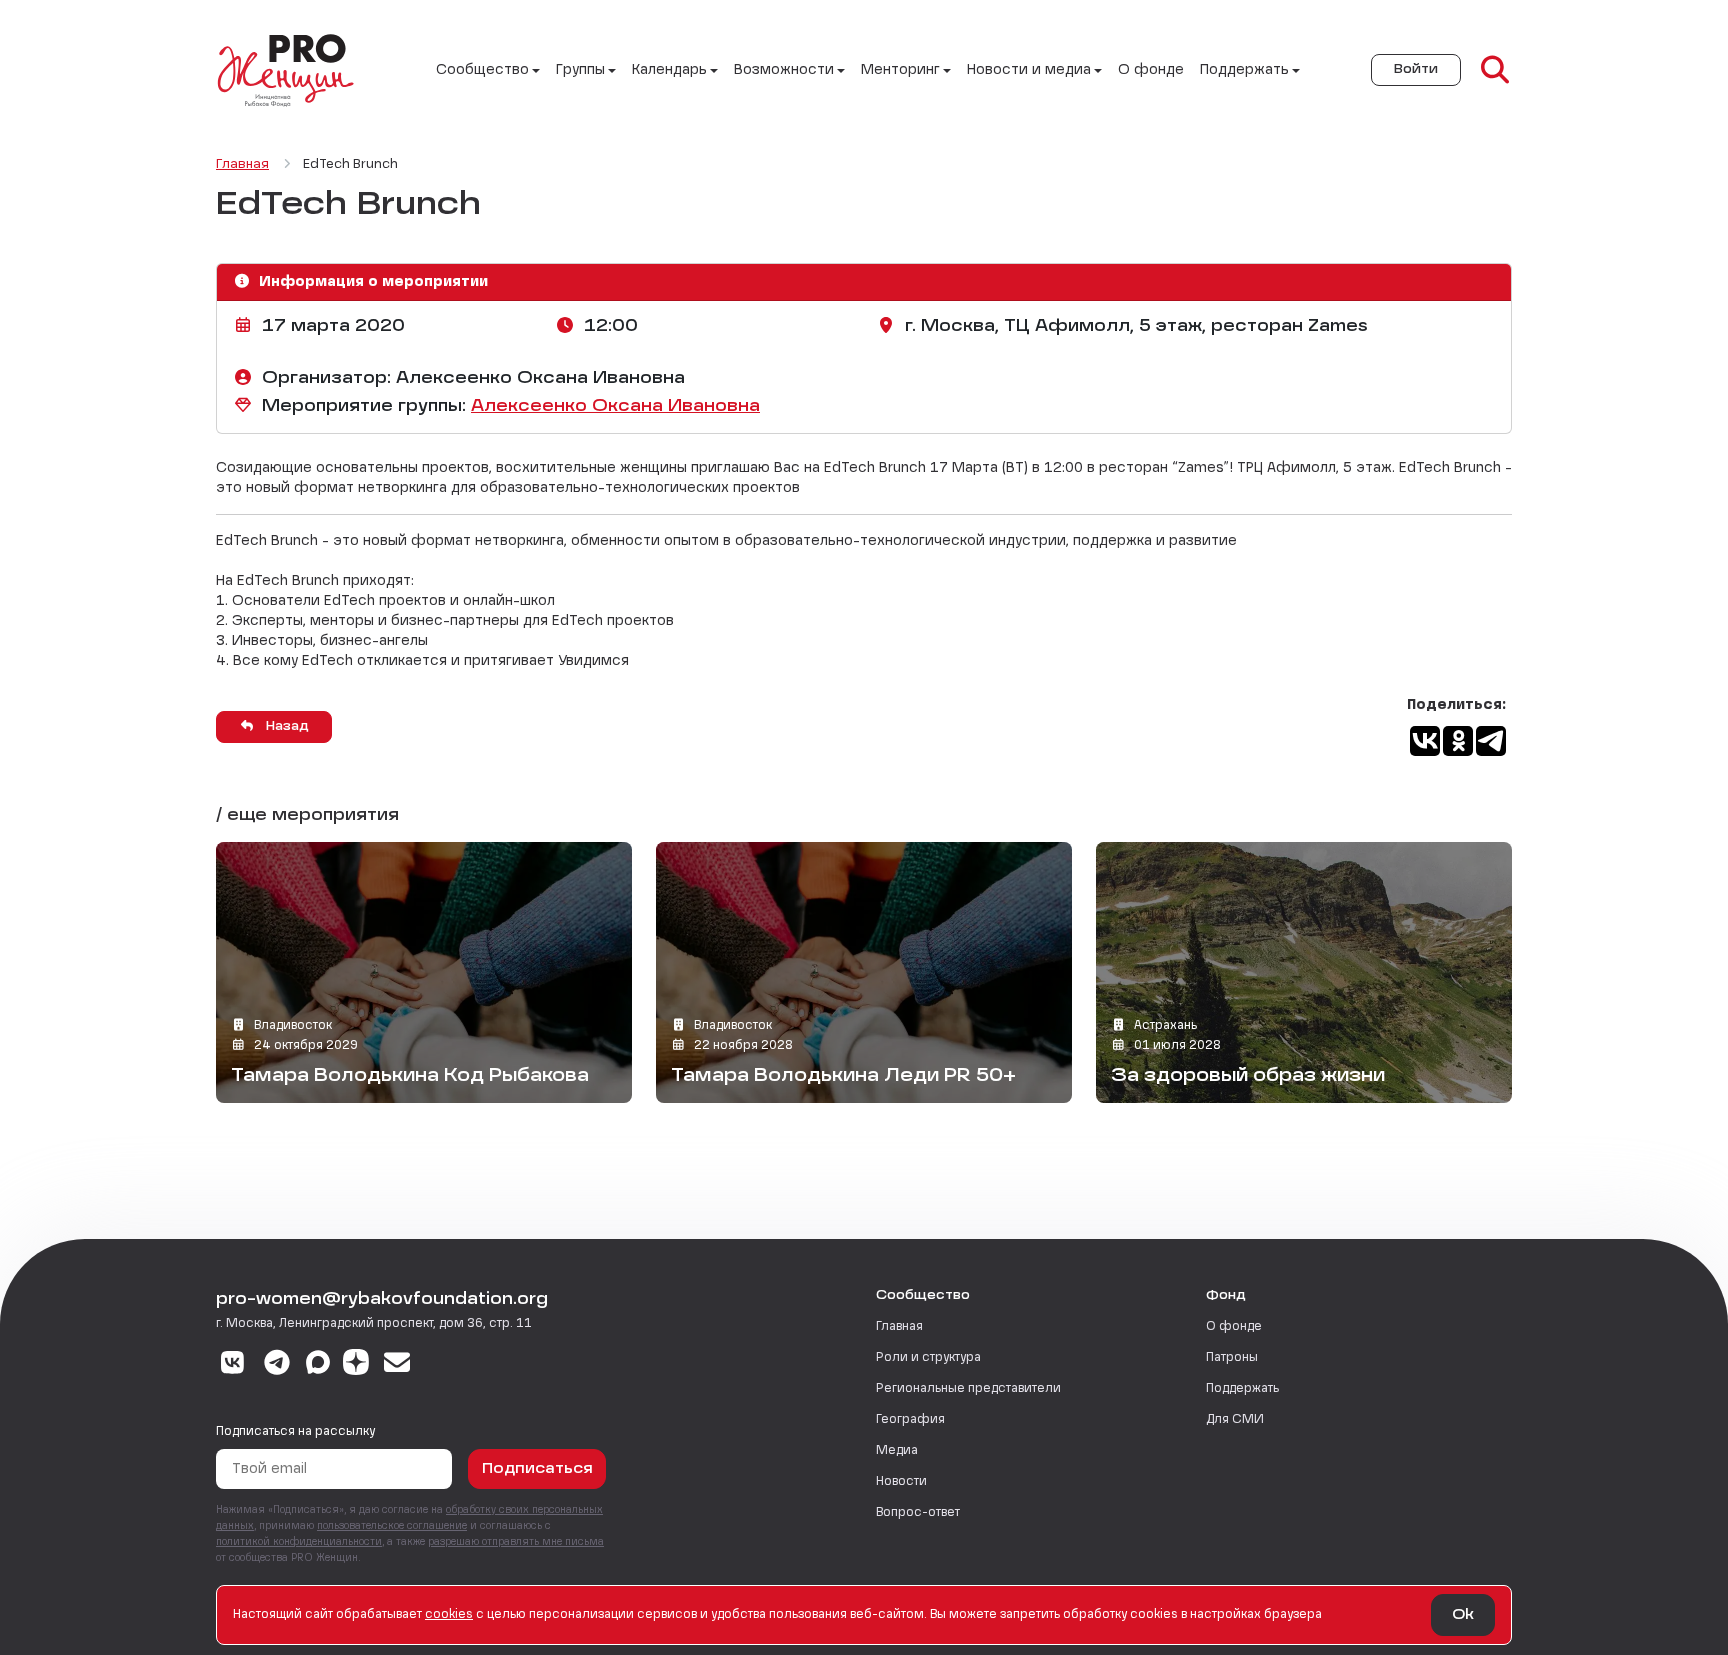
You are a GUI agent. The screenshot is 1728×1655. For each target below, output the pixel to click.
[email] (397, 1365)
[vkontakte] (232, 1365)
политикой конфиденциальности (299, 1542)
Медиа (897, 1451)
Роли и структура (928, 1358)
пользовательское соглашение (392, 1526)
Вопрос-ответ (918, 1513)
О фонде (1151, 70)
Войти (1416, 70)
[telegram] (277, 1365)
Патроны (1232, 1358)
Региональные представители (968, 1389)
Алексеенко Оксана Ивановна (615, 407)
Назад (285, 727)
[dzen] (356, 1365)
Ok (1463, 1615)
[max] (318, 1365)
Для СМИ (1235, 1420)
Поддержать (1242, 1389)
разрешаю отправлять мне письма (516, 1542)
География (910, 1420)
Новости (901, 1482)
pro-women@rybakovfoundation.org (382, 1300)
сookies (449, 1615)
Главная (899, 1327)
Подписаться (537, 1469)
